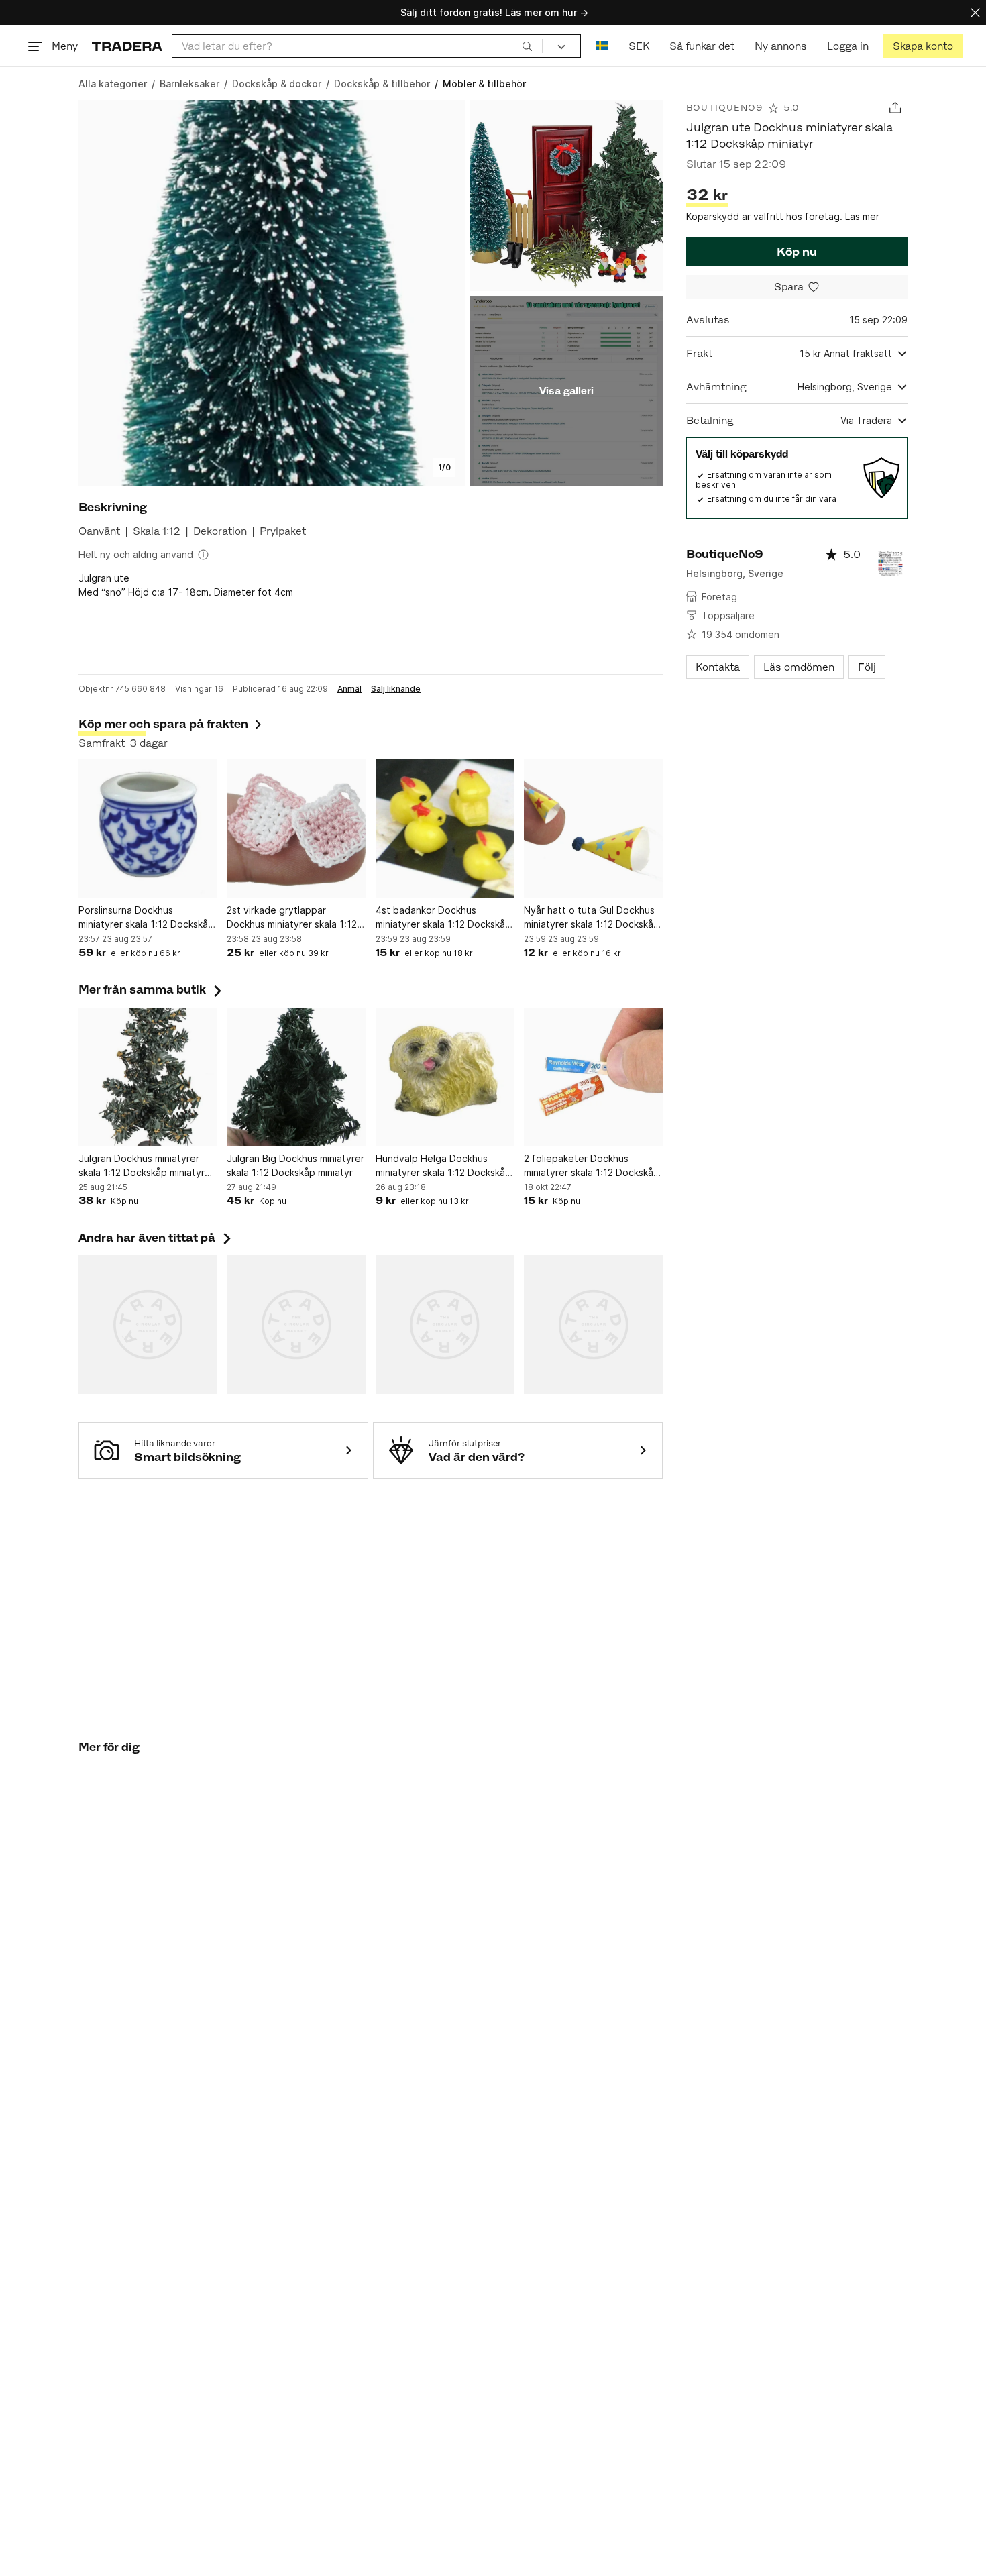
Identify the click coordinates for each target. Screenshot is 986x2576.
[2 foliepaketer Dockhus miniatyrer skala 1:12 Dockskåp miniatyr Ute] (593, 1077)
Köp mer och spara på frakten (163, 724)
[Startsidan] (127, 46)
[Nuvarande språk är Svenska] (602, 46)
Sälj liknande (396, 689)
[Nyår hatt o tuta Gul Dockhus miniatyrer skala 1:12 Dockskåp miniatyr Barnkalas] (593, 829)
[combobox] (357, 46)
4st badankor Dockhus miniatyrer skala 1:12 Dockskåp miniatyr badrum (443, 918)
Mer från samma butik (152, 989)
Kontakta (718, 667)
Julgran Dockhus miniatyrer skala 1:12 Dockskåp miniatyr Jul (142, 1166)
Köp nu (797, 252)
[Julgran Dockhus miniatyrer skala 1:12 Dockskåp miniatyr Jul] (148, 1077)
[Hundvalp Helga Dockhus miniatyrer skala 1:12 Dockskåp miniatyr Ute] (445, 1077)
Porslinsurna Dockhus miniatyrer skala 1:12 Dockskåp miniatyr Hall (146, 918)
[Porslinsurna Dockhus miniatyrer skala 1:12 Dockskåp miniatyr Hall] (148, 829)
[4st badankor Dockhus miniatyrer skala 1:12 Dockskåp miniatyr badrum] (445, 829)
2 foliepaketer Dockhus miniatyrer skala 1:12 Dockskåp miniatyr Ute (592, 1166)
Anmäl (349, 689)
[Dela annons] (895, 108)
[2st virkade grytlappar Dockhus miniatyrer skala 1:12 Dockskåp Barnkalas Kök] (296, 829)
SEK (639, 46)
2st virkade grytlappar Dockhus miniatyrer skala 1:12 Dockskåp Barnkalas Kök (292, 918)
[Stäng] (975, 12)
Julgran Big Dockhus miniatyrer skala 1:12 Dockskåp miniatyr (295, 1165)
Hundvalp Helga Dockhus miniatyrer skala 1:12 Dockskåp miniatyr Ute (443, 1166)
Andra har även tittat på (156, 1238)
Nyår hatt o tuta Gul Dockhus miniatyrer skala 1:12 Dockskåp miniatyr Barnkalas (592, 918)
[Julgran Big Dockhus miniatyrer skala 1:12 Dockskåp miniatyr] (296, 1077)
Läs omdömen (799, 667)
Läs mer (862, 216)
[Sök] (527, 46)
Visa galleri (566, 391)
